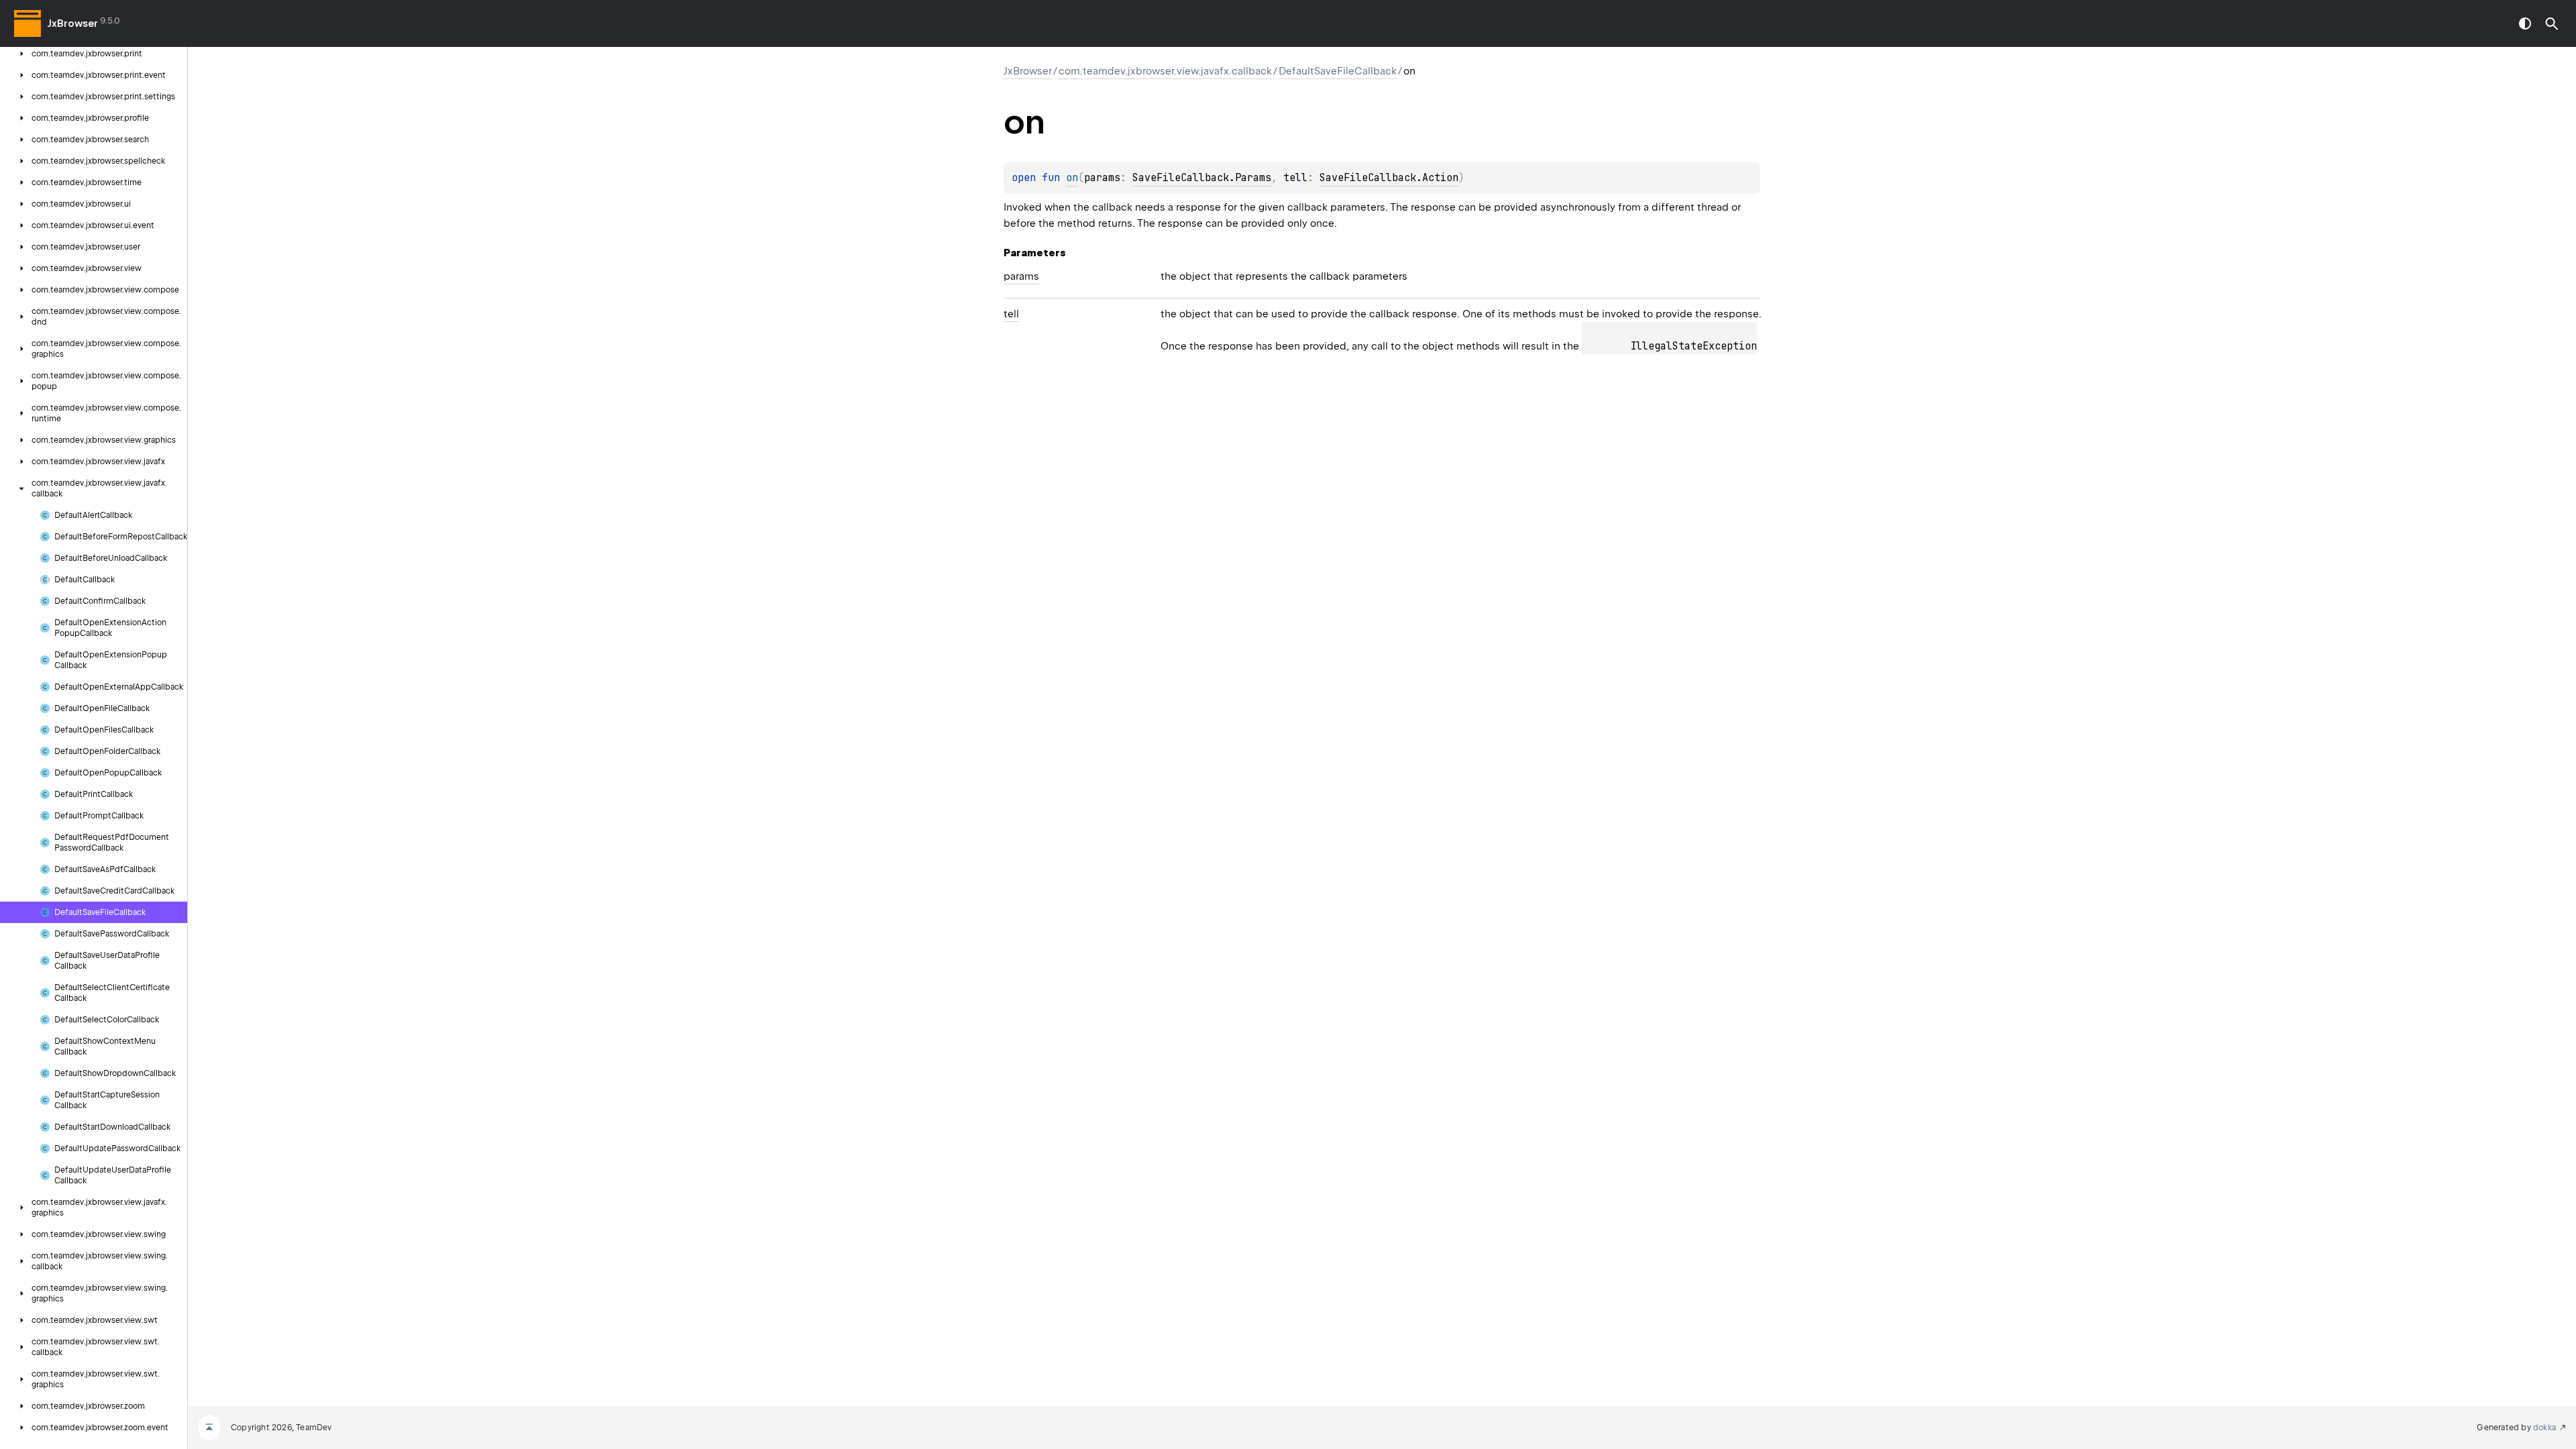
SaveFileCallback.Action (1389, 178)
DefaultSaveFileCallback (1338, 71)
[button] (2552, 23)
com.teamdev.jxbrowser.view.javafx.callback (1165, 71)
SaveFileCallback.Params (1202, 178)
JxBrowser (73, 23)
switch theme (2525, 23)
